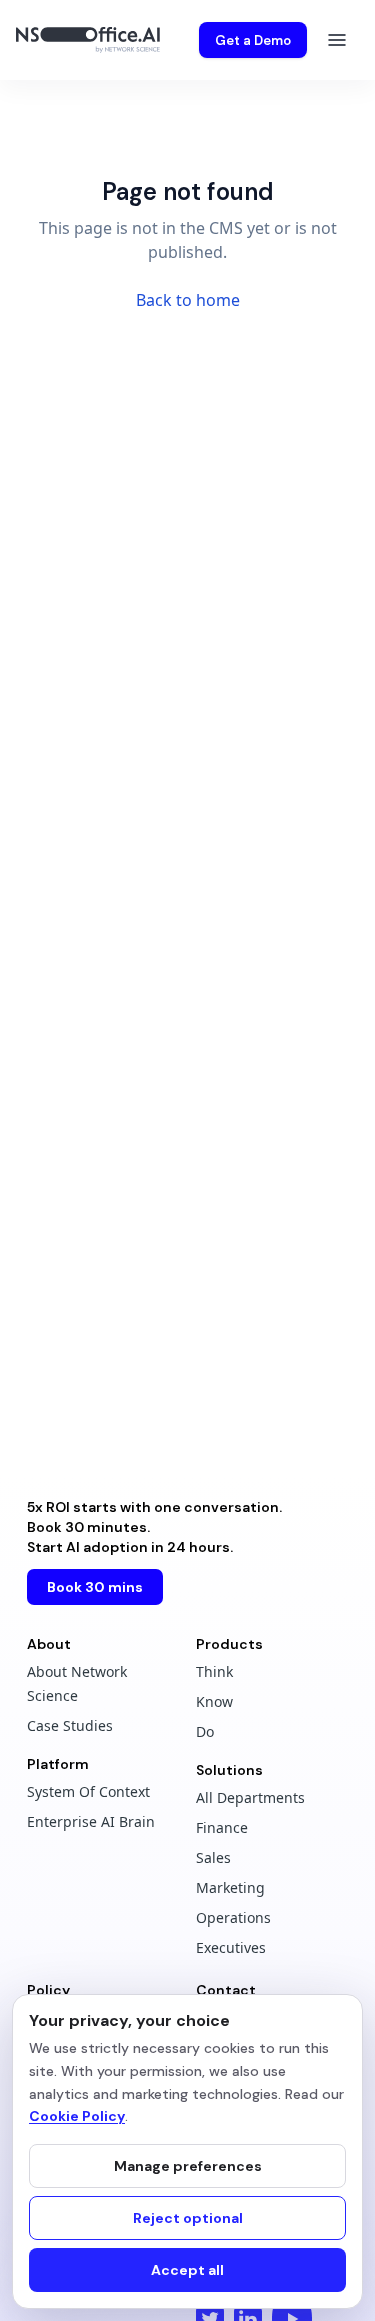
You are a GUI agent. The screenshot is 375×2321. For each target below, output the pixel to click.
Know (214, 1701)
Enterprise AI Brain (91, 1821)
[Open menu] (337, 40)
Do (205, 1731)
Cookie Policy (77, 2116)
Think (214, 1671)
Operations (233, 1917)
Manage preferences (188, 2166)
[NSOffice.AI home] (92, 40)
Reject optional (188, 2218)
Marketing (230, 1887)
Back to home (188, 300)
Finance (222, 1827)
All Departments (250, 1797)
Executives (231, 1947)
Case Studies (70, 1725)
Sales (213, 1857)
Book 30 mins (95, 1587)
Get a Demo (253, 40)
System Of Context (88, 1791)
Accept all (187, 2270)
